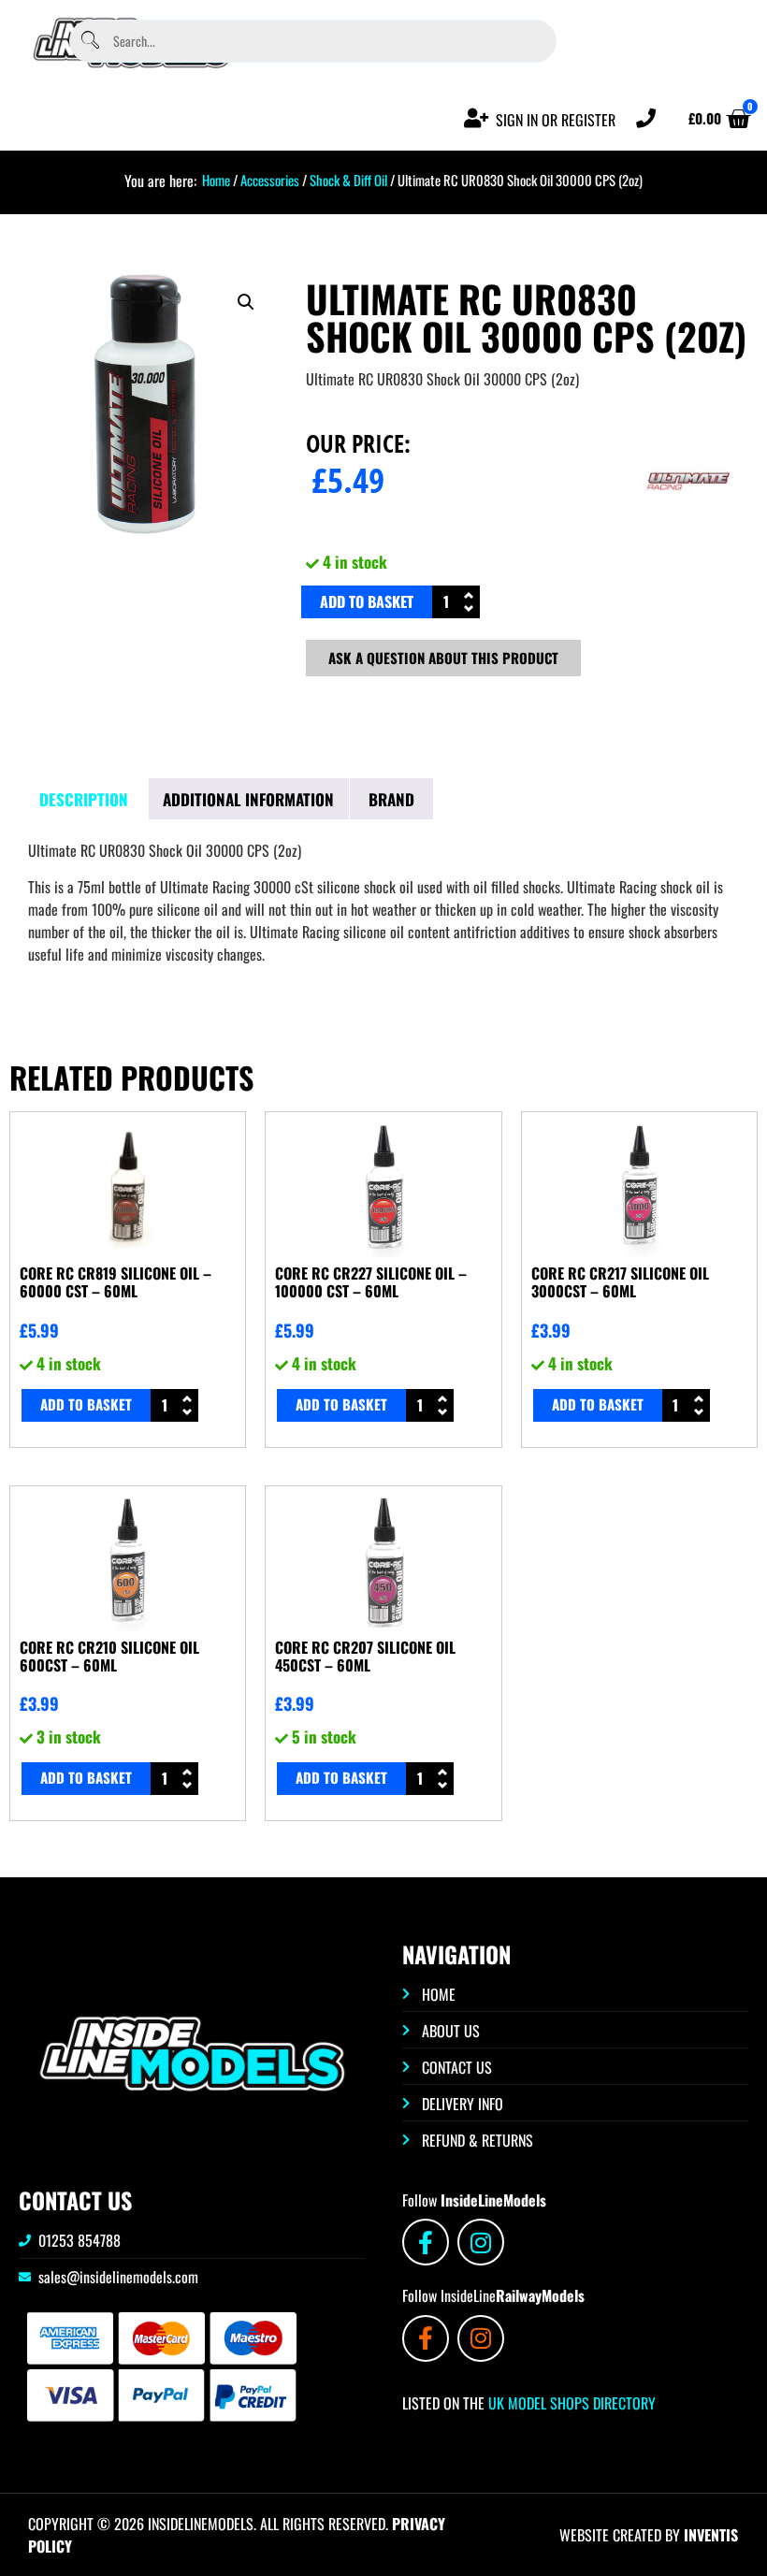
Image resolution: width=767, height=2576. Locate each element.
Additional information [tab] (248, 799)
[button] (246, 302)
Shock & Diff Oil (348, 180)
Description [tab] (84, 799)
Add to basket (367, 601)
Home (216, 180)
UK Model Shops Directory (570, 2403)
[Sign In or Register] (477, 118)
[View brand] (689, 534)
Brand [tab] (391, 799)
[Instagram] (481, 2242)
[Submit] (90, 41)
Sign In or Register (556, 120)
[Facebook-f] (426, 2242)
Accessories (270, 180)
